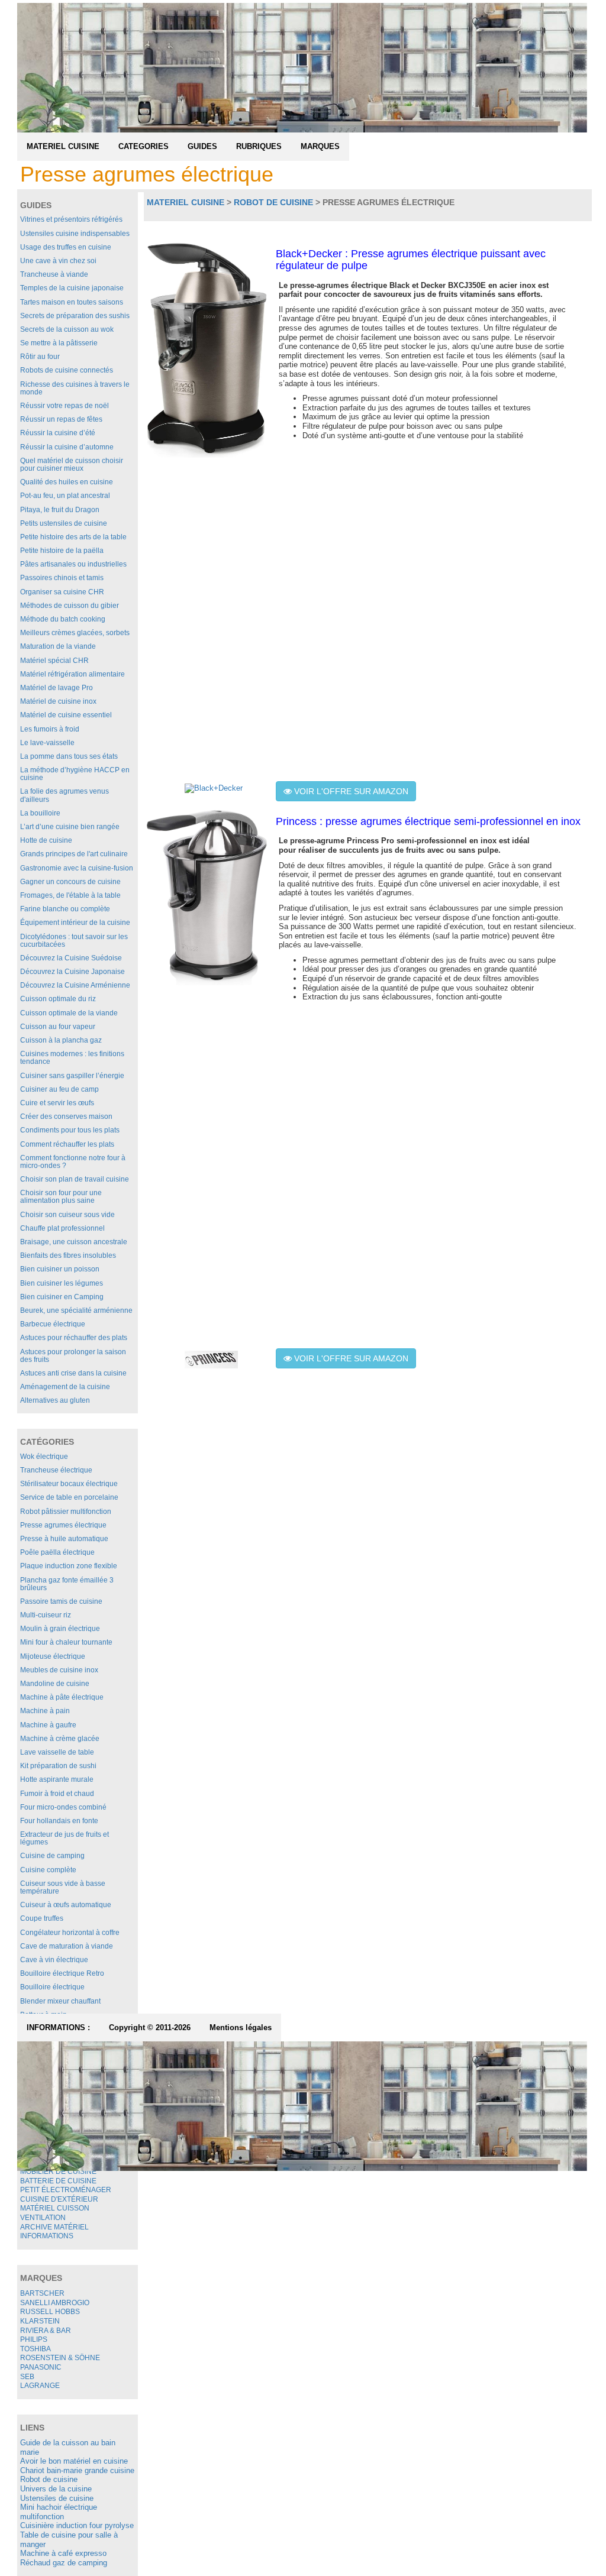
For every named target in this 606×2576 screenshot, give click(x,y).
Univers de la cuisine (56, 2489)
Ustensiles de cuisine (57, 2498)
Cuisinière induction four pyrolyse (77, 2525)
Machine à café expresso (63, 2553)
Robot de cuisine (49, 2479)
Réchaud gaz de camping (64, 2563)
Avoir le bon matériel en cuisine (74, 2461)
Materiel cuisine (186, 202)
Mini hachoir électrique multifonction (59, 2512)
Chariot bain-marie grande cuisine (77, 2470)
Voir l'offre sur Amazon (350, 791)
